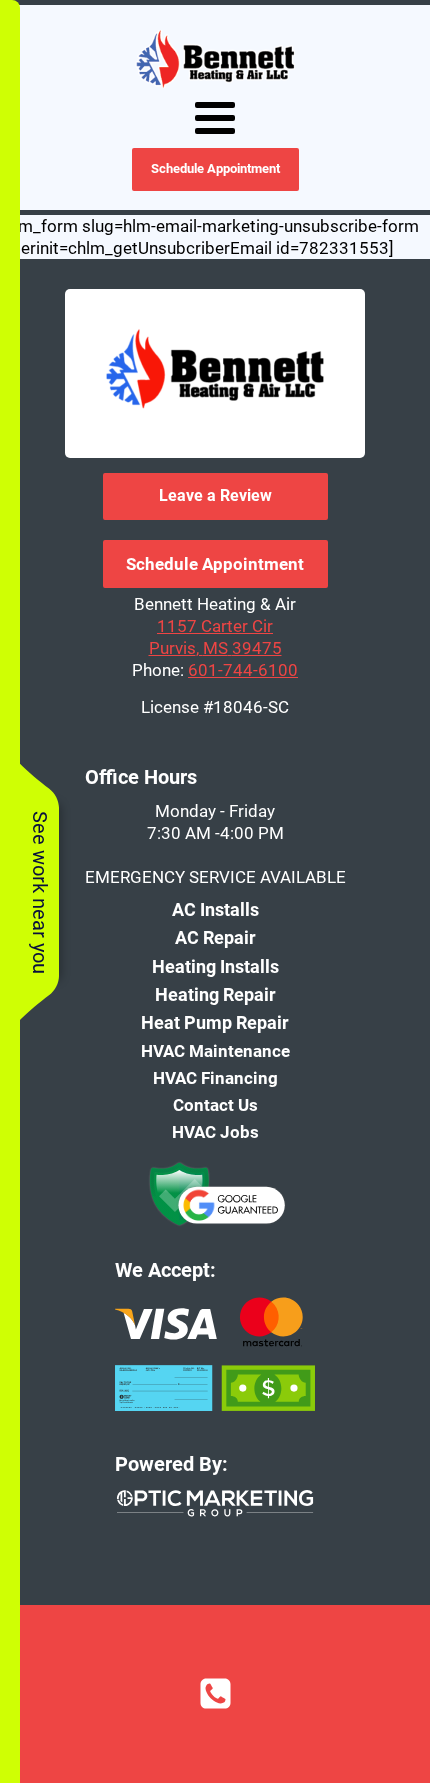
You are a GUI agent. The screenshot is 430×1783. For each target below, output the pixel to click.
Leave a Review (215, 495)
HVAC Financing (215, 1078)
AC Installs (215, 909)
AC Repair (215, 937)
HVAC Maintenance (215, 1051)
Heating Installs (215, 966)
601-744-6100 (243, 670)
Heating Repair (215, 994)
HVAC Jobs (215, 1132)
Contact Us (215, 1105)
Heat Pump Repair (215, 1022)
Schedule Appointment (215, 168)
